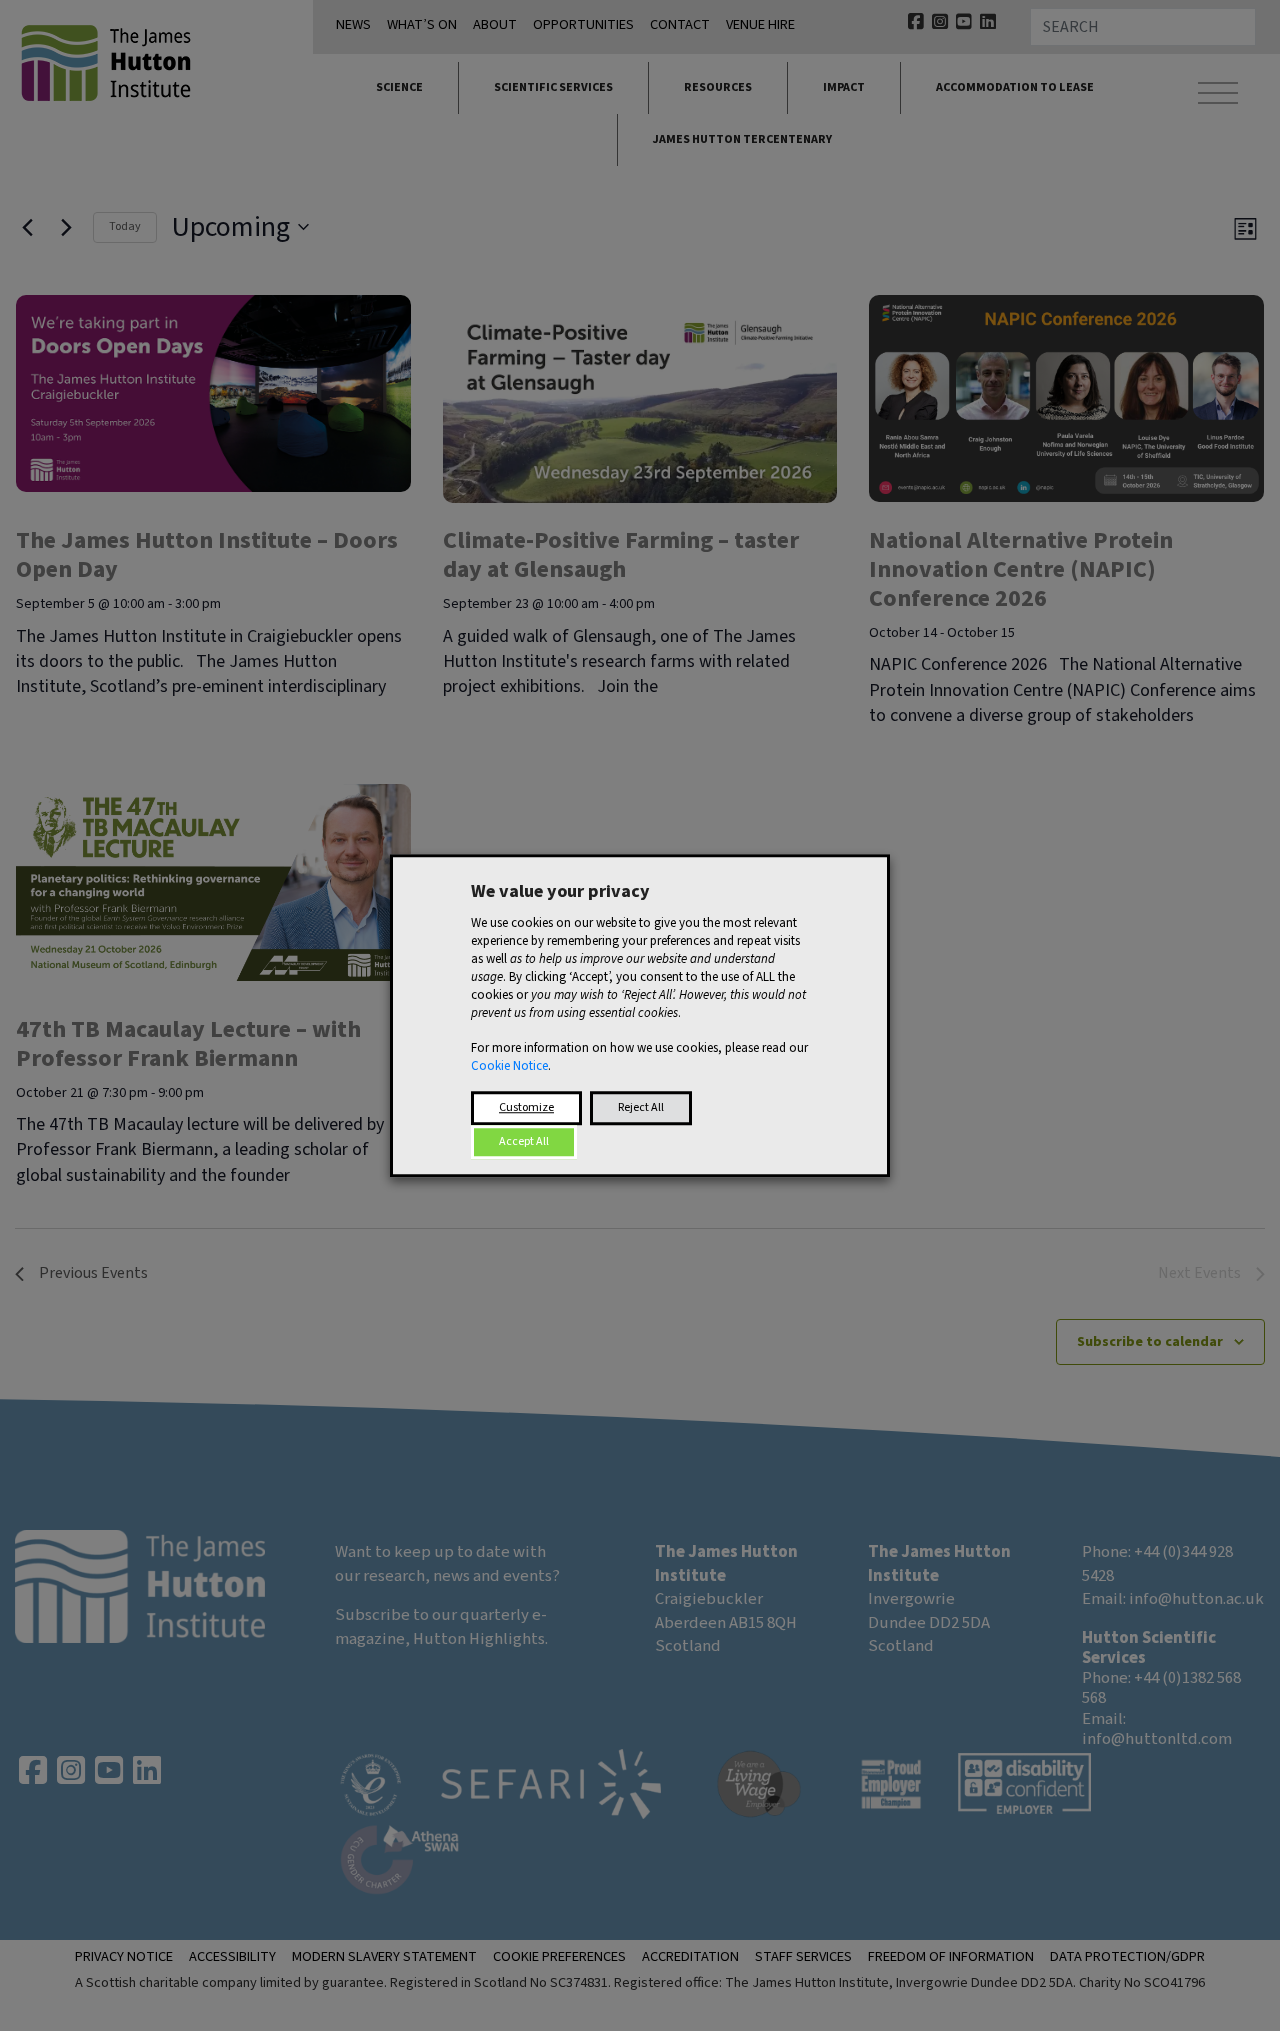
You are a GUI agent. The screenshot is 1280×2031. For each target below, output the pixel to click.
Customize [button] (526, 1107)
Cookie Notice (509, 1066)
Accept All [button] (524, 1141)
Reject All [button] (641, 1107)
